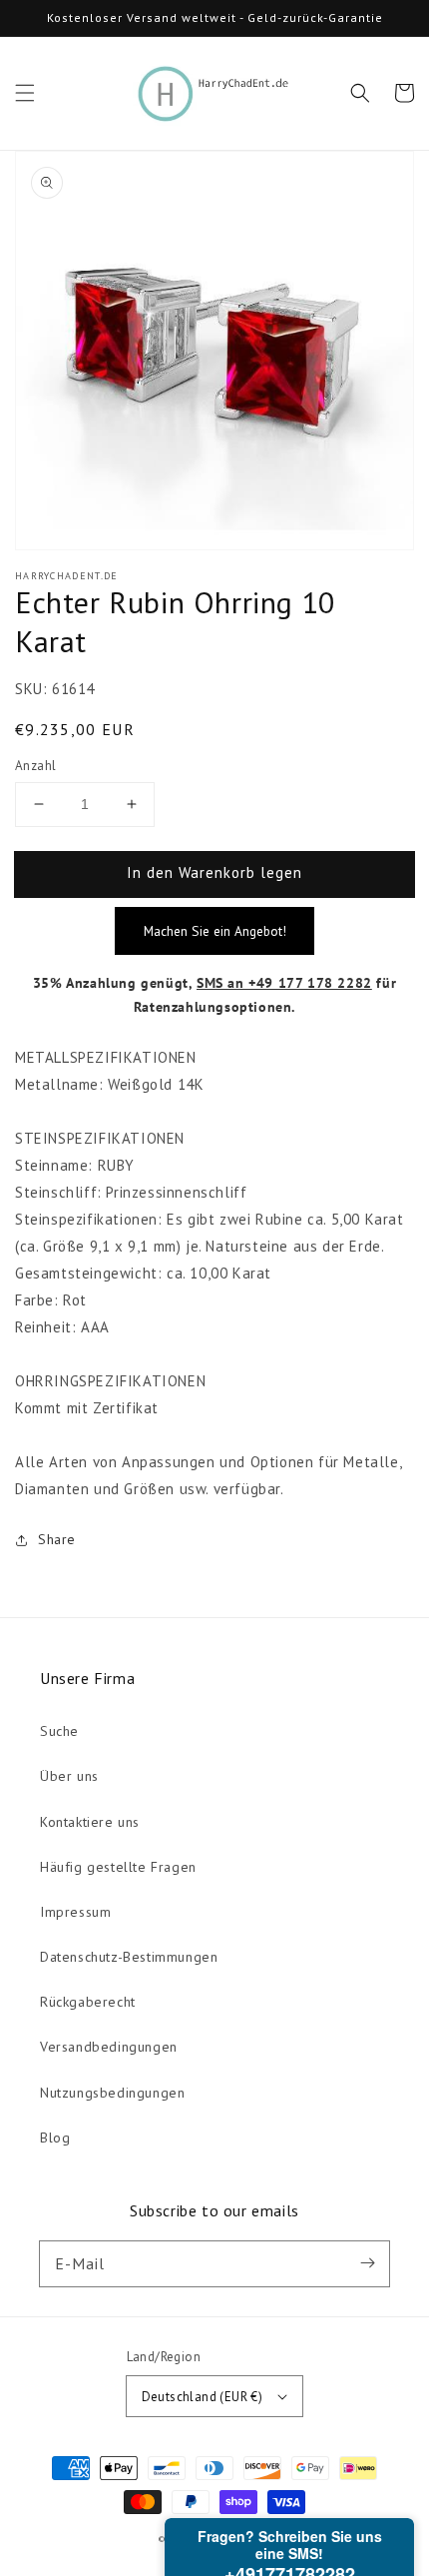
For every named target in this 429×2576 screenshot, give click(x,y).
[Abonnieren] (367, 2263)
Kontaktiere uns (90, 1822)
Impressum (75, 1912)
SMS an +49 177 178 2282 (284, 983)
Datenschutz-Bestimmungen (129, 1957)
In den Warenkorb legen (214, 872)
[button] (25, 93)
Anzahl (35, 766)
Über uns (69, 1776)
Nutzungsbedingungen (112, 2093)
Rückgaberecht (88, 2002)
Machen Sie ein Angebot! (215, 931)
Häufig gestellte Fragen (118, 1867)
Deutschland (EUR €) (203, 2397)
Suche (59, 1731)
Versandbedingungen (109, 2047)
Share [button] (57, 1539)
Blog (55, 2138)
